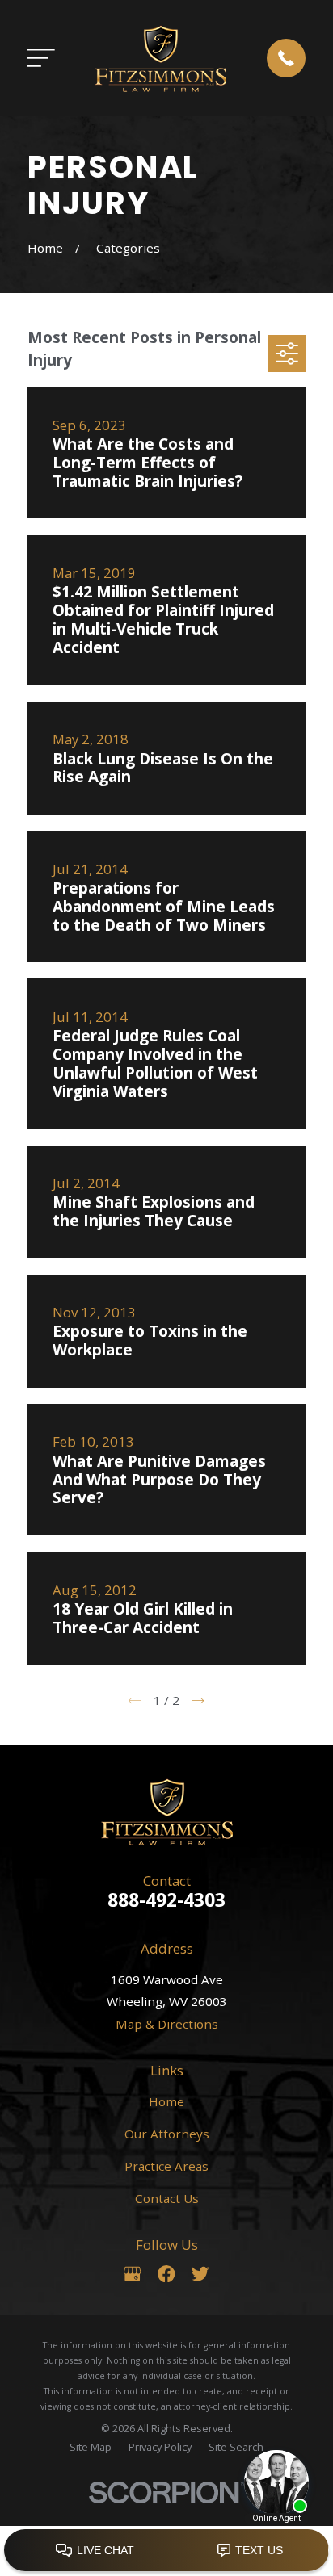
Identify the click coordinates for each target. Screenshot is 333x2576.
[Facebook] (166, 2274)
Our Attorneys (167, 2134)
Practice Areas (166, 2166)
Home (166, 2101)
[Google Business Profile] (132, 2274)
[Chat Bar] (166, 2551)
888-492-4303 (166, 1900)
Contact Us (167, 2198)
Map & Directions (167, 2024)
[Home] (160, 58)
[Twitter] (200, 2274)
